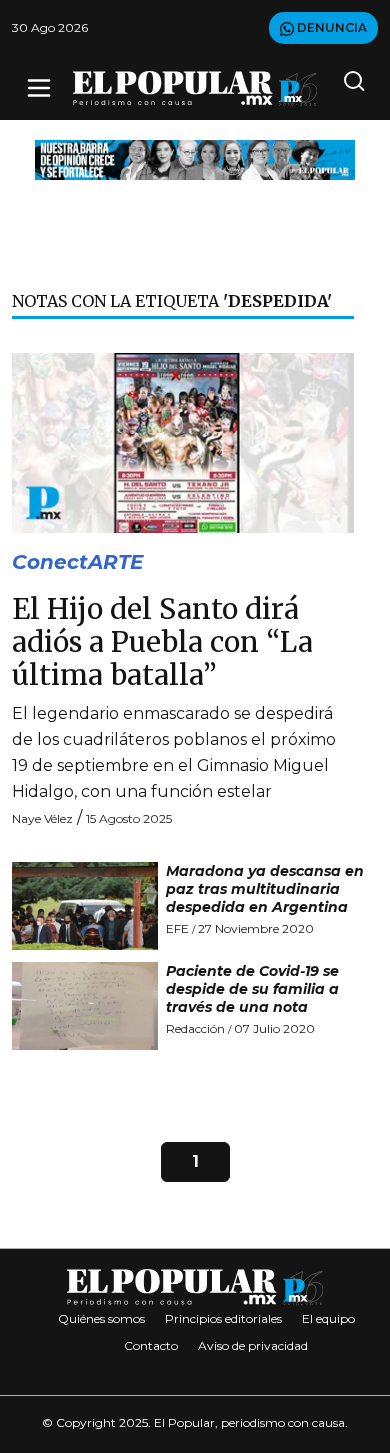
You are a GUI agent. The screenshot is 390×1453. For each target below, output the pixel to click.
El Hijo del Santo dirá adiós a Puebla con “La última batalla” (162, 643)
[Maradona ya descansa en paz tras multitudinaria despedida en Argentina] (85, 906)
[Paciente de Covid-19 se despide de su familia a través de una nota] (85, 1006)
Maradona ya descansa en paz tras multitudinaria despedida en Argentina (265, 889)
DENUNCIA (330, 27)
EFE (177, 928)
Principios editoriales (223, 1318)
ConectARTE (77, 562)
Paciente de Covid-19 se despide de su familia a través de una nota (252, 989)
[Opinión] (195, 158)
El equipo (328, 1318)
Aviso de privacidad (253, 1345)
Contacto (151, 1345)
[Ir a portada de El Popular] (195, 88)
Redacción (195, 1028)
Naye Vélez (42, 818)
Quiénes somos (101, 1318)
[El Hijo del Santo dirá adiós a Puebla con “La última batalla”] (183, 441)
